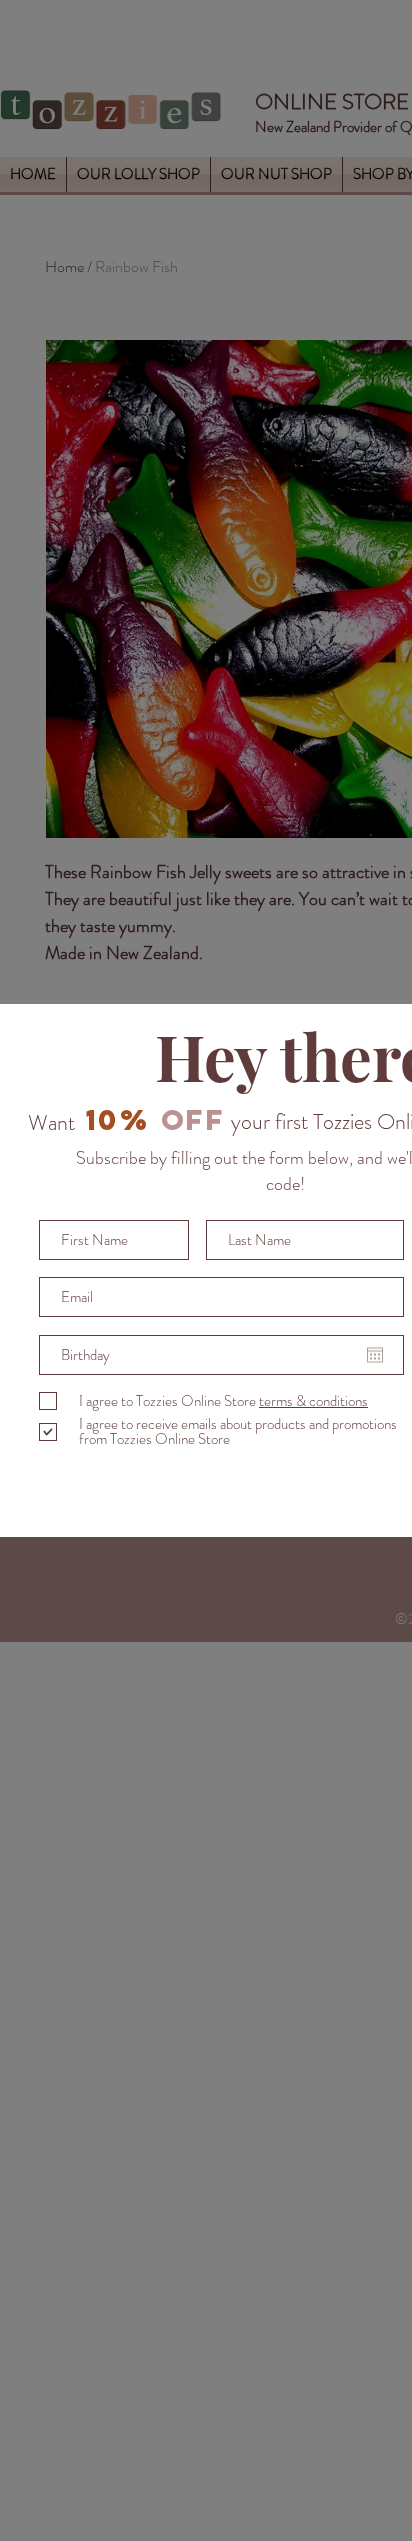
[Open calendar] (375, 1355)
